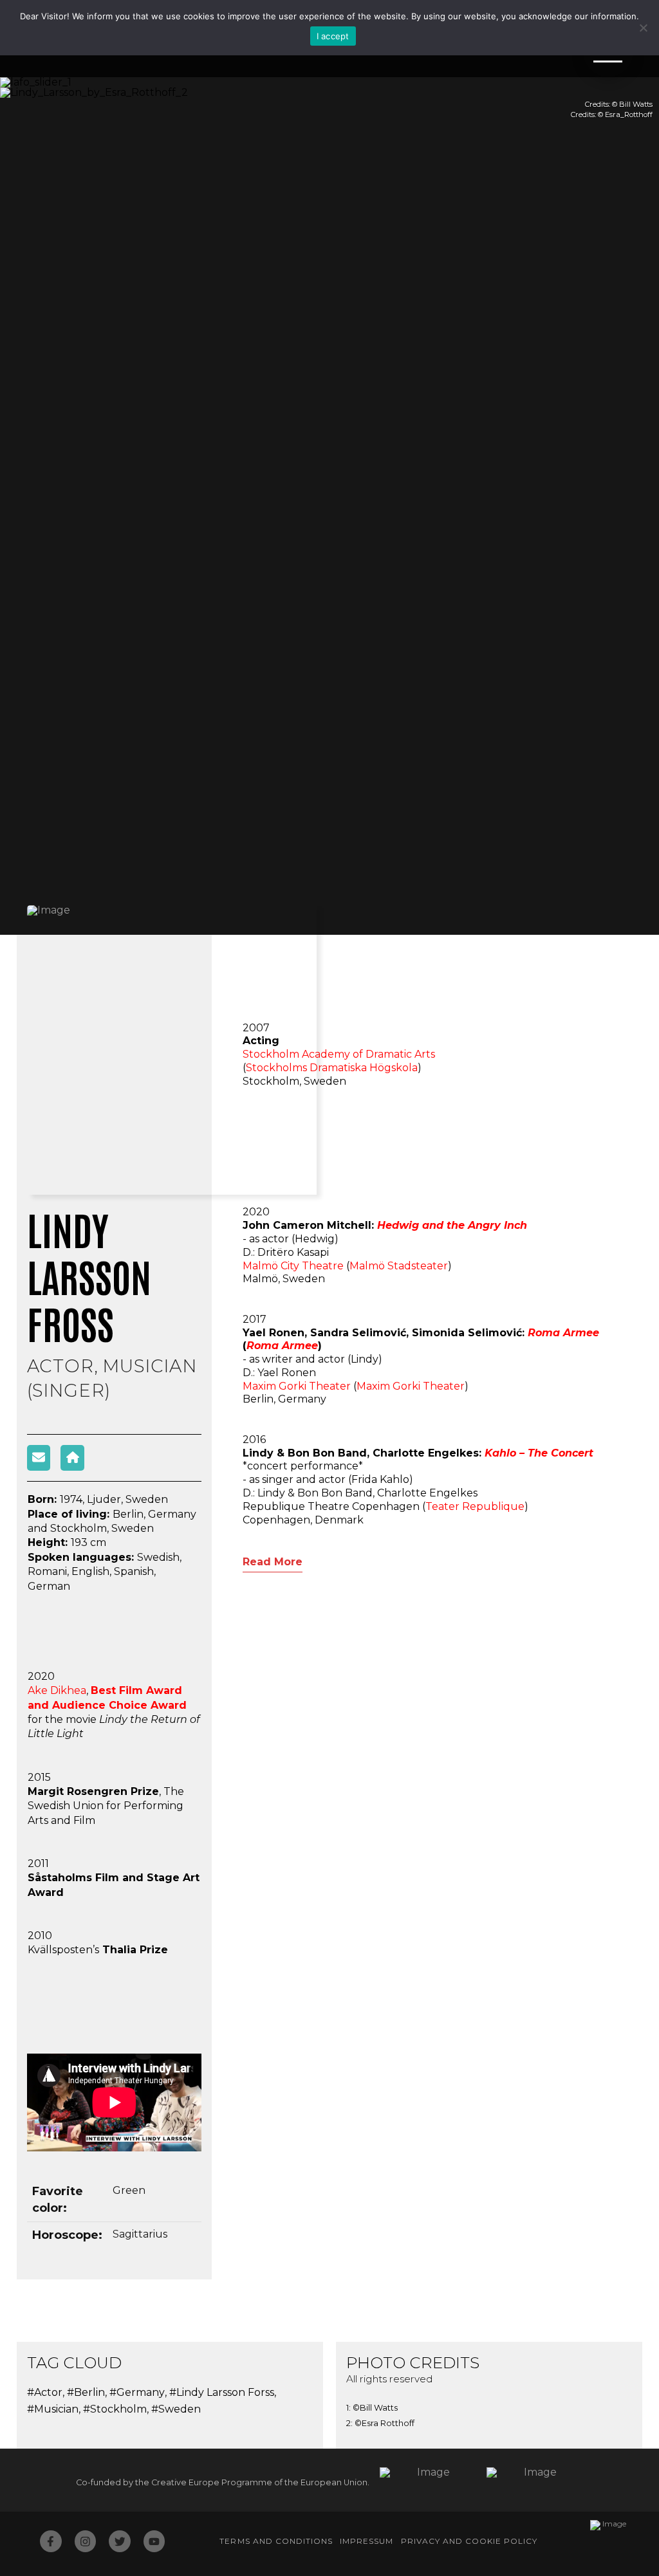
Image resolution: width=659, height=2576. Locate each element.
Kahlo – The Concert (539, 1453)
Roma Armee (282, 1346)
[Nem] (643, 28)
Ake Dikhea (57, 1690)
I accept (333, 36)
